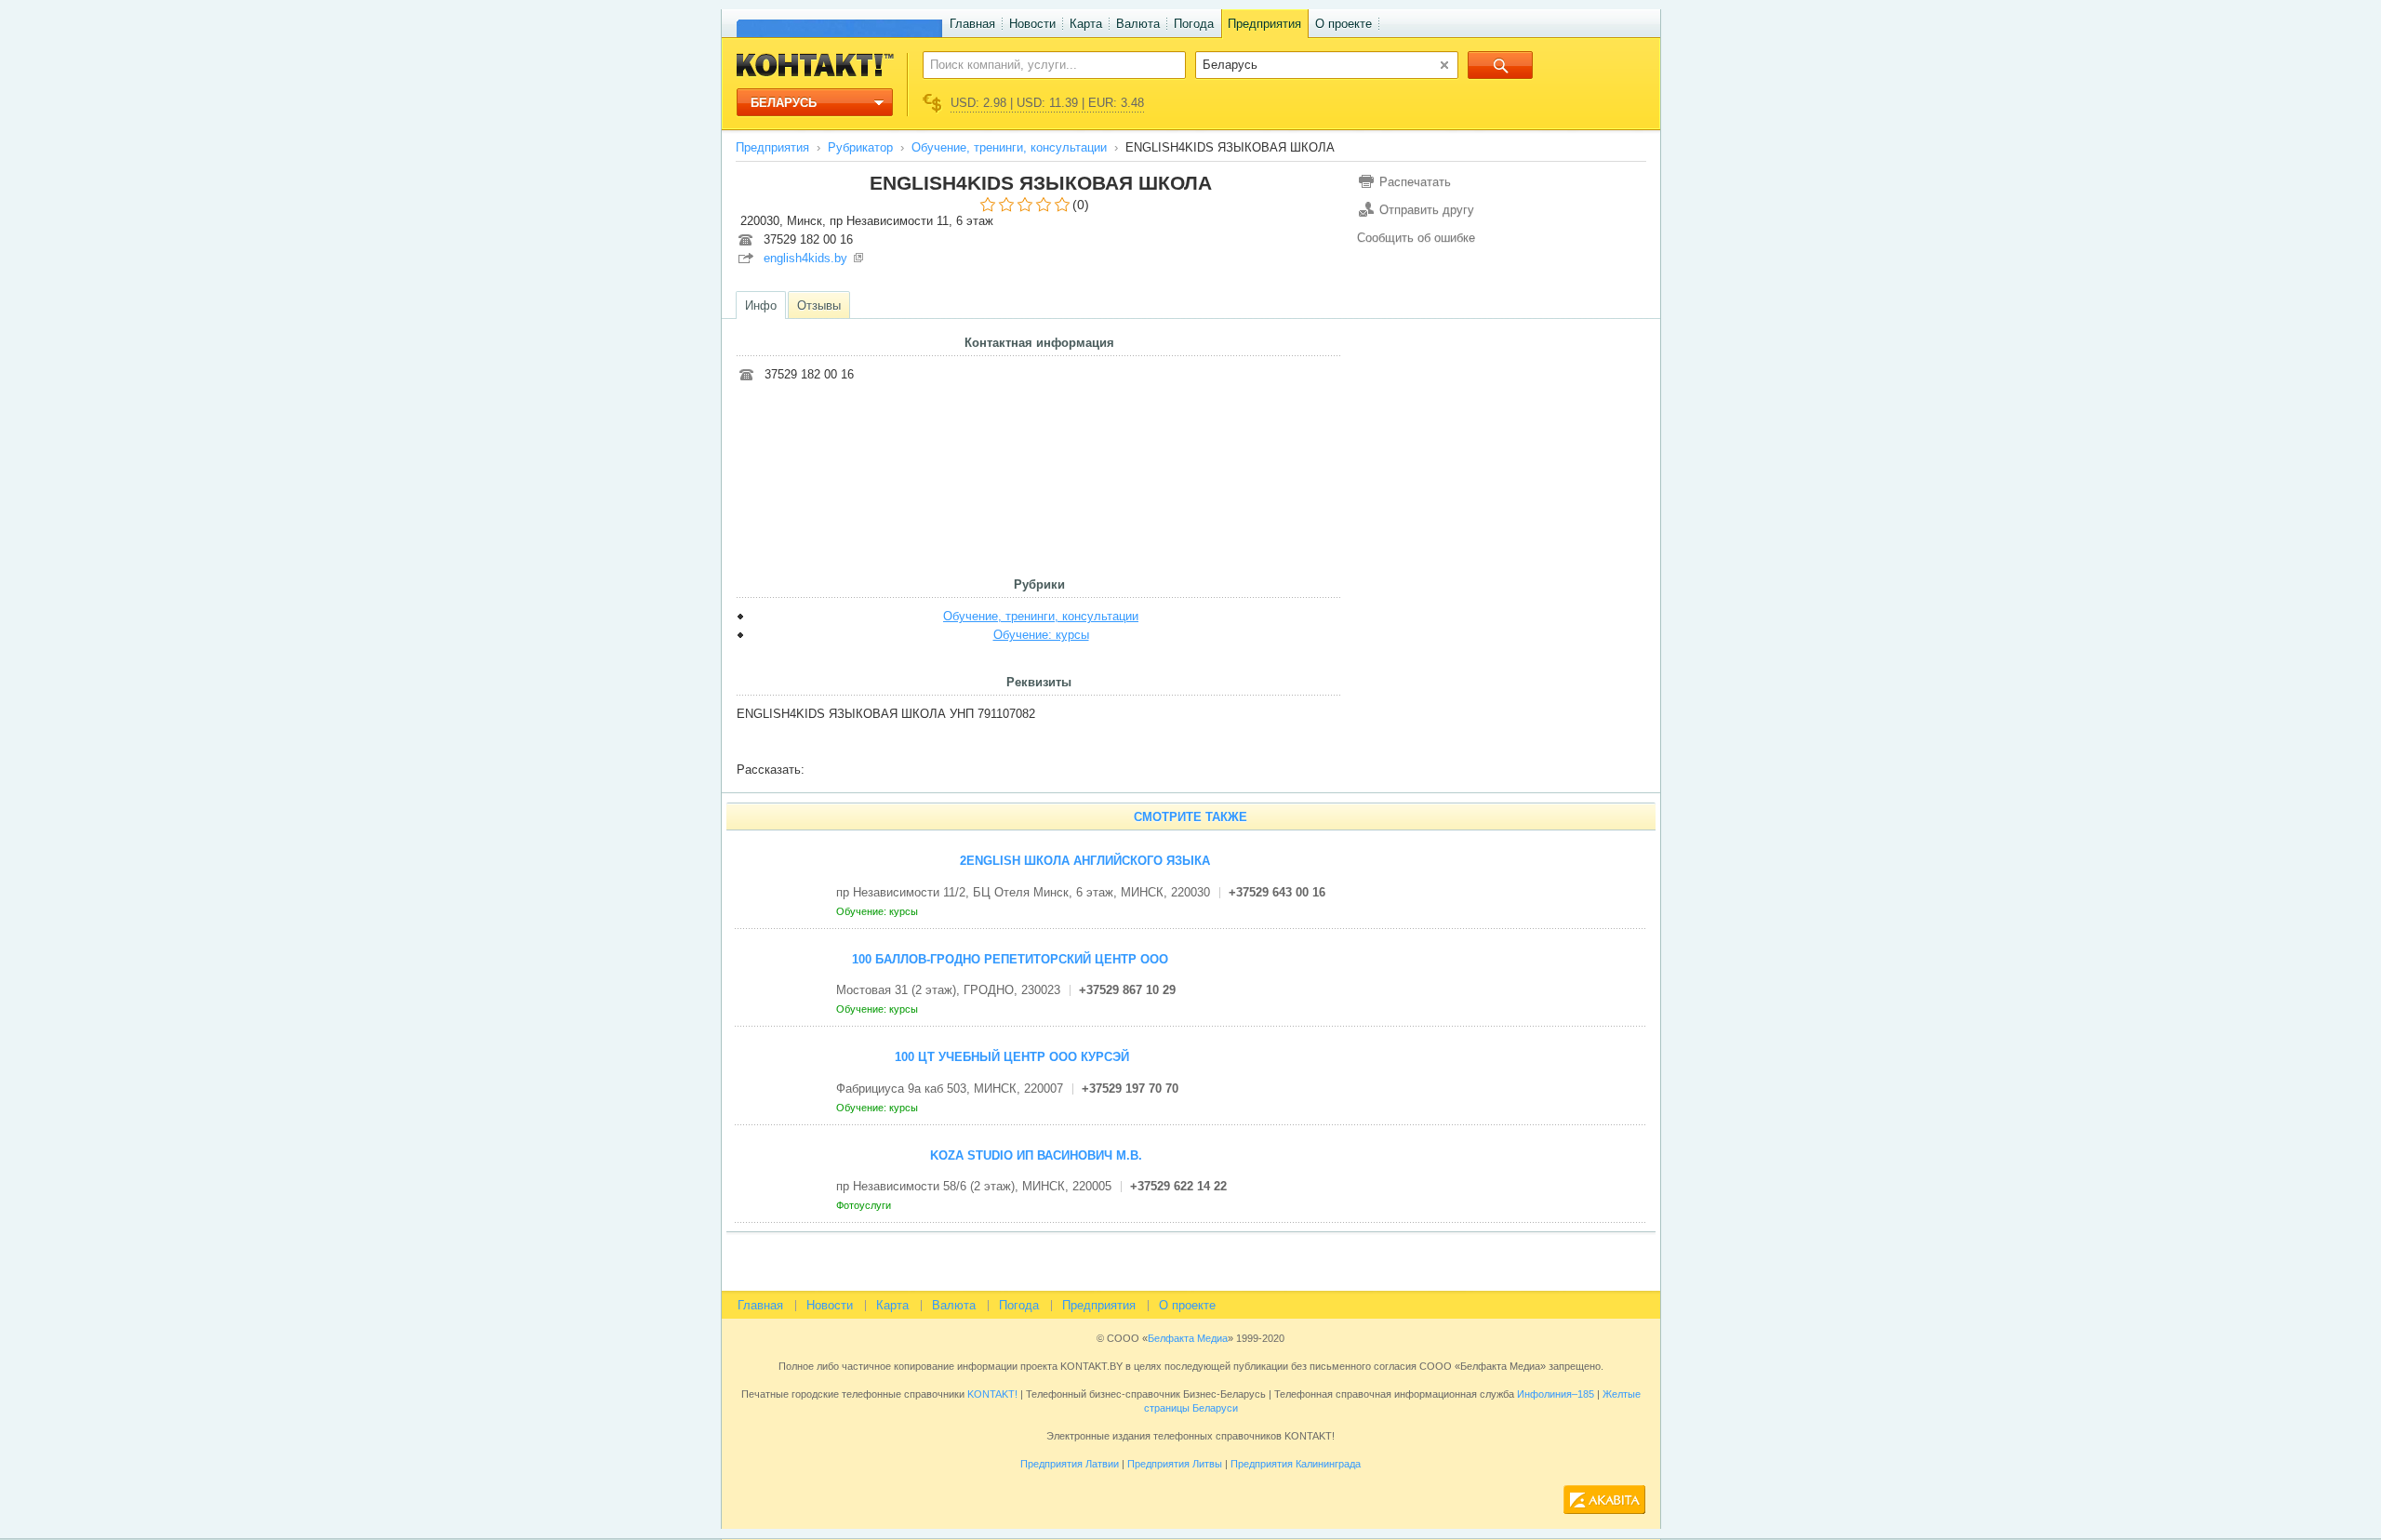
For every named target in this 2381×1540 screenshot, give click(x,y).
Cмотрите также (1190, 817)
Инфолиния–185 (1556, 1394)
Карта (1086, 24)
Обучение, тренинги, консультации (1009, 147)
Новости (1032, 24)
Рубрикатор (860, 147)
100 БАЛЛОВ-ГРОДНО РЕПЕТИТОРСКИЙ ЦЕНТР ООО (1010, 959)
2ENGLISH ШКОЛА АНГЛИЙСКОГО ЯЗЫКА (1085, 861)
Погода (1194, 24)
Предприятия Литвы (1175, 1464)
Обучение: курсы (1041, 635)
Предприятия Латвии (1070, 1464)
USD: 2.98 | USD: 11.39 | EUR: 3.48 (1047, 103)
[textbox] (1044, 64)
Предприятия (1264, 24)
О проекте (1343, 24)
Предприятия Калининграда (1296, 1464)
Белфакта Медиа (1188, 1338)
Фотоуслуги (865, 1205)
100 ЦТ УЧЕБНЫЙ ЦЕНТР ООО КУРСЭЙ (1012, 1057)
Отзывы (819, 305)
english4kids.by (805, 258)
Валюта (1138, 24)
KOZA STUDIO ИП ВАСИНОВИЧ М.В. (1036, 1155)
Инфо (761, 305)
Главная (972, 24)
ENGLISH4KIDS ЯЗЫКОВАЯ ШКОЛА (1041, 183)
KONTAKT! (991, 1394)
